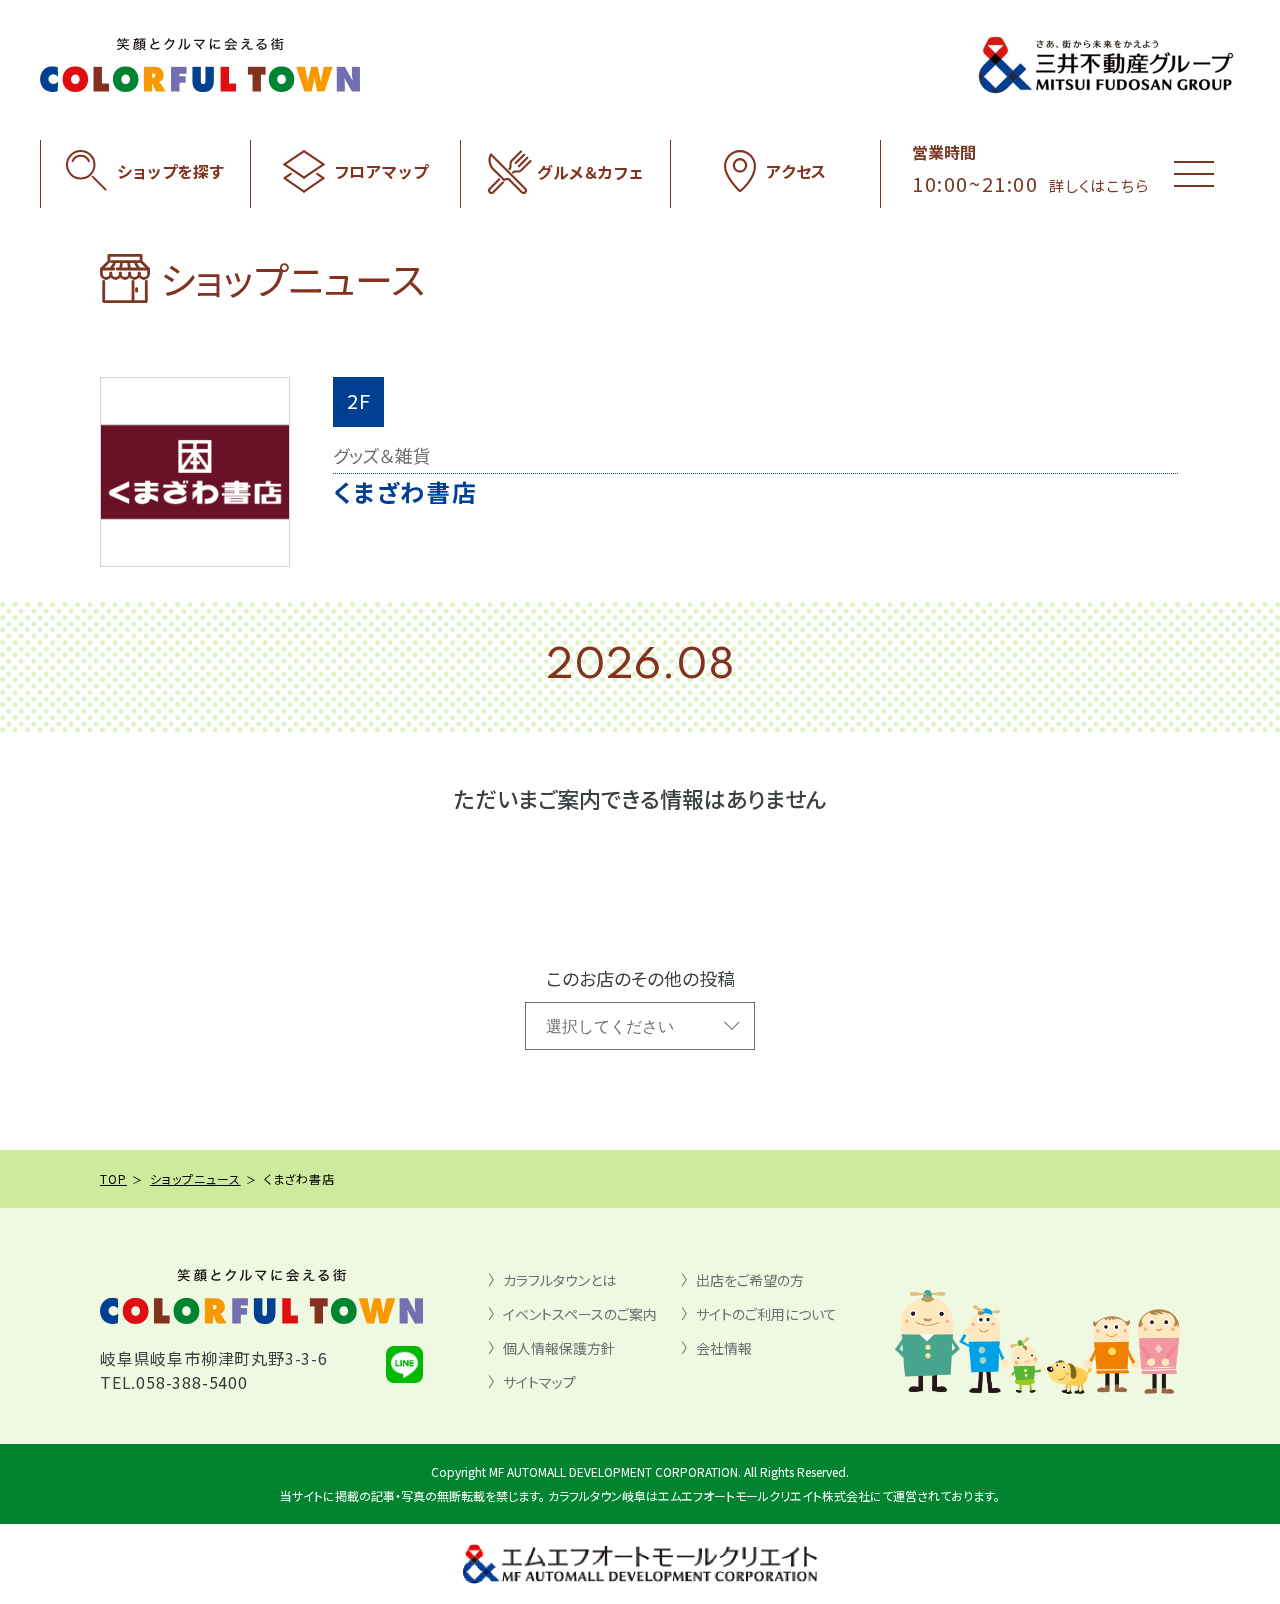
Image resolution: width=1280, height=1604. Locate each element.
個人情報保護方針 (559, 1348)
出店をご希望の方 (750, 1280)
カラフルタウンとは (559, 1280)
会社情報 (724, 1348)
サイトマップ (539, 1382)
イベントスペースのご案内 (580, 1314)
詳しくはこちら (1099, 185)
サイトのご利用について (766, 1314)
